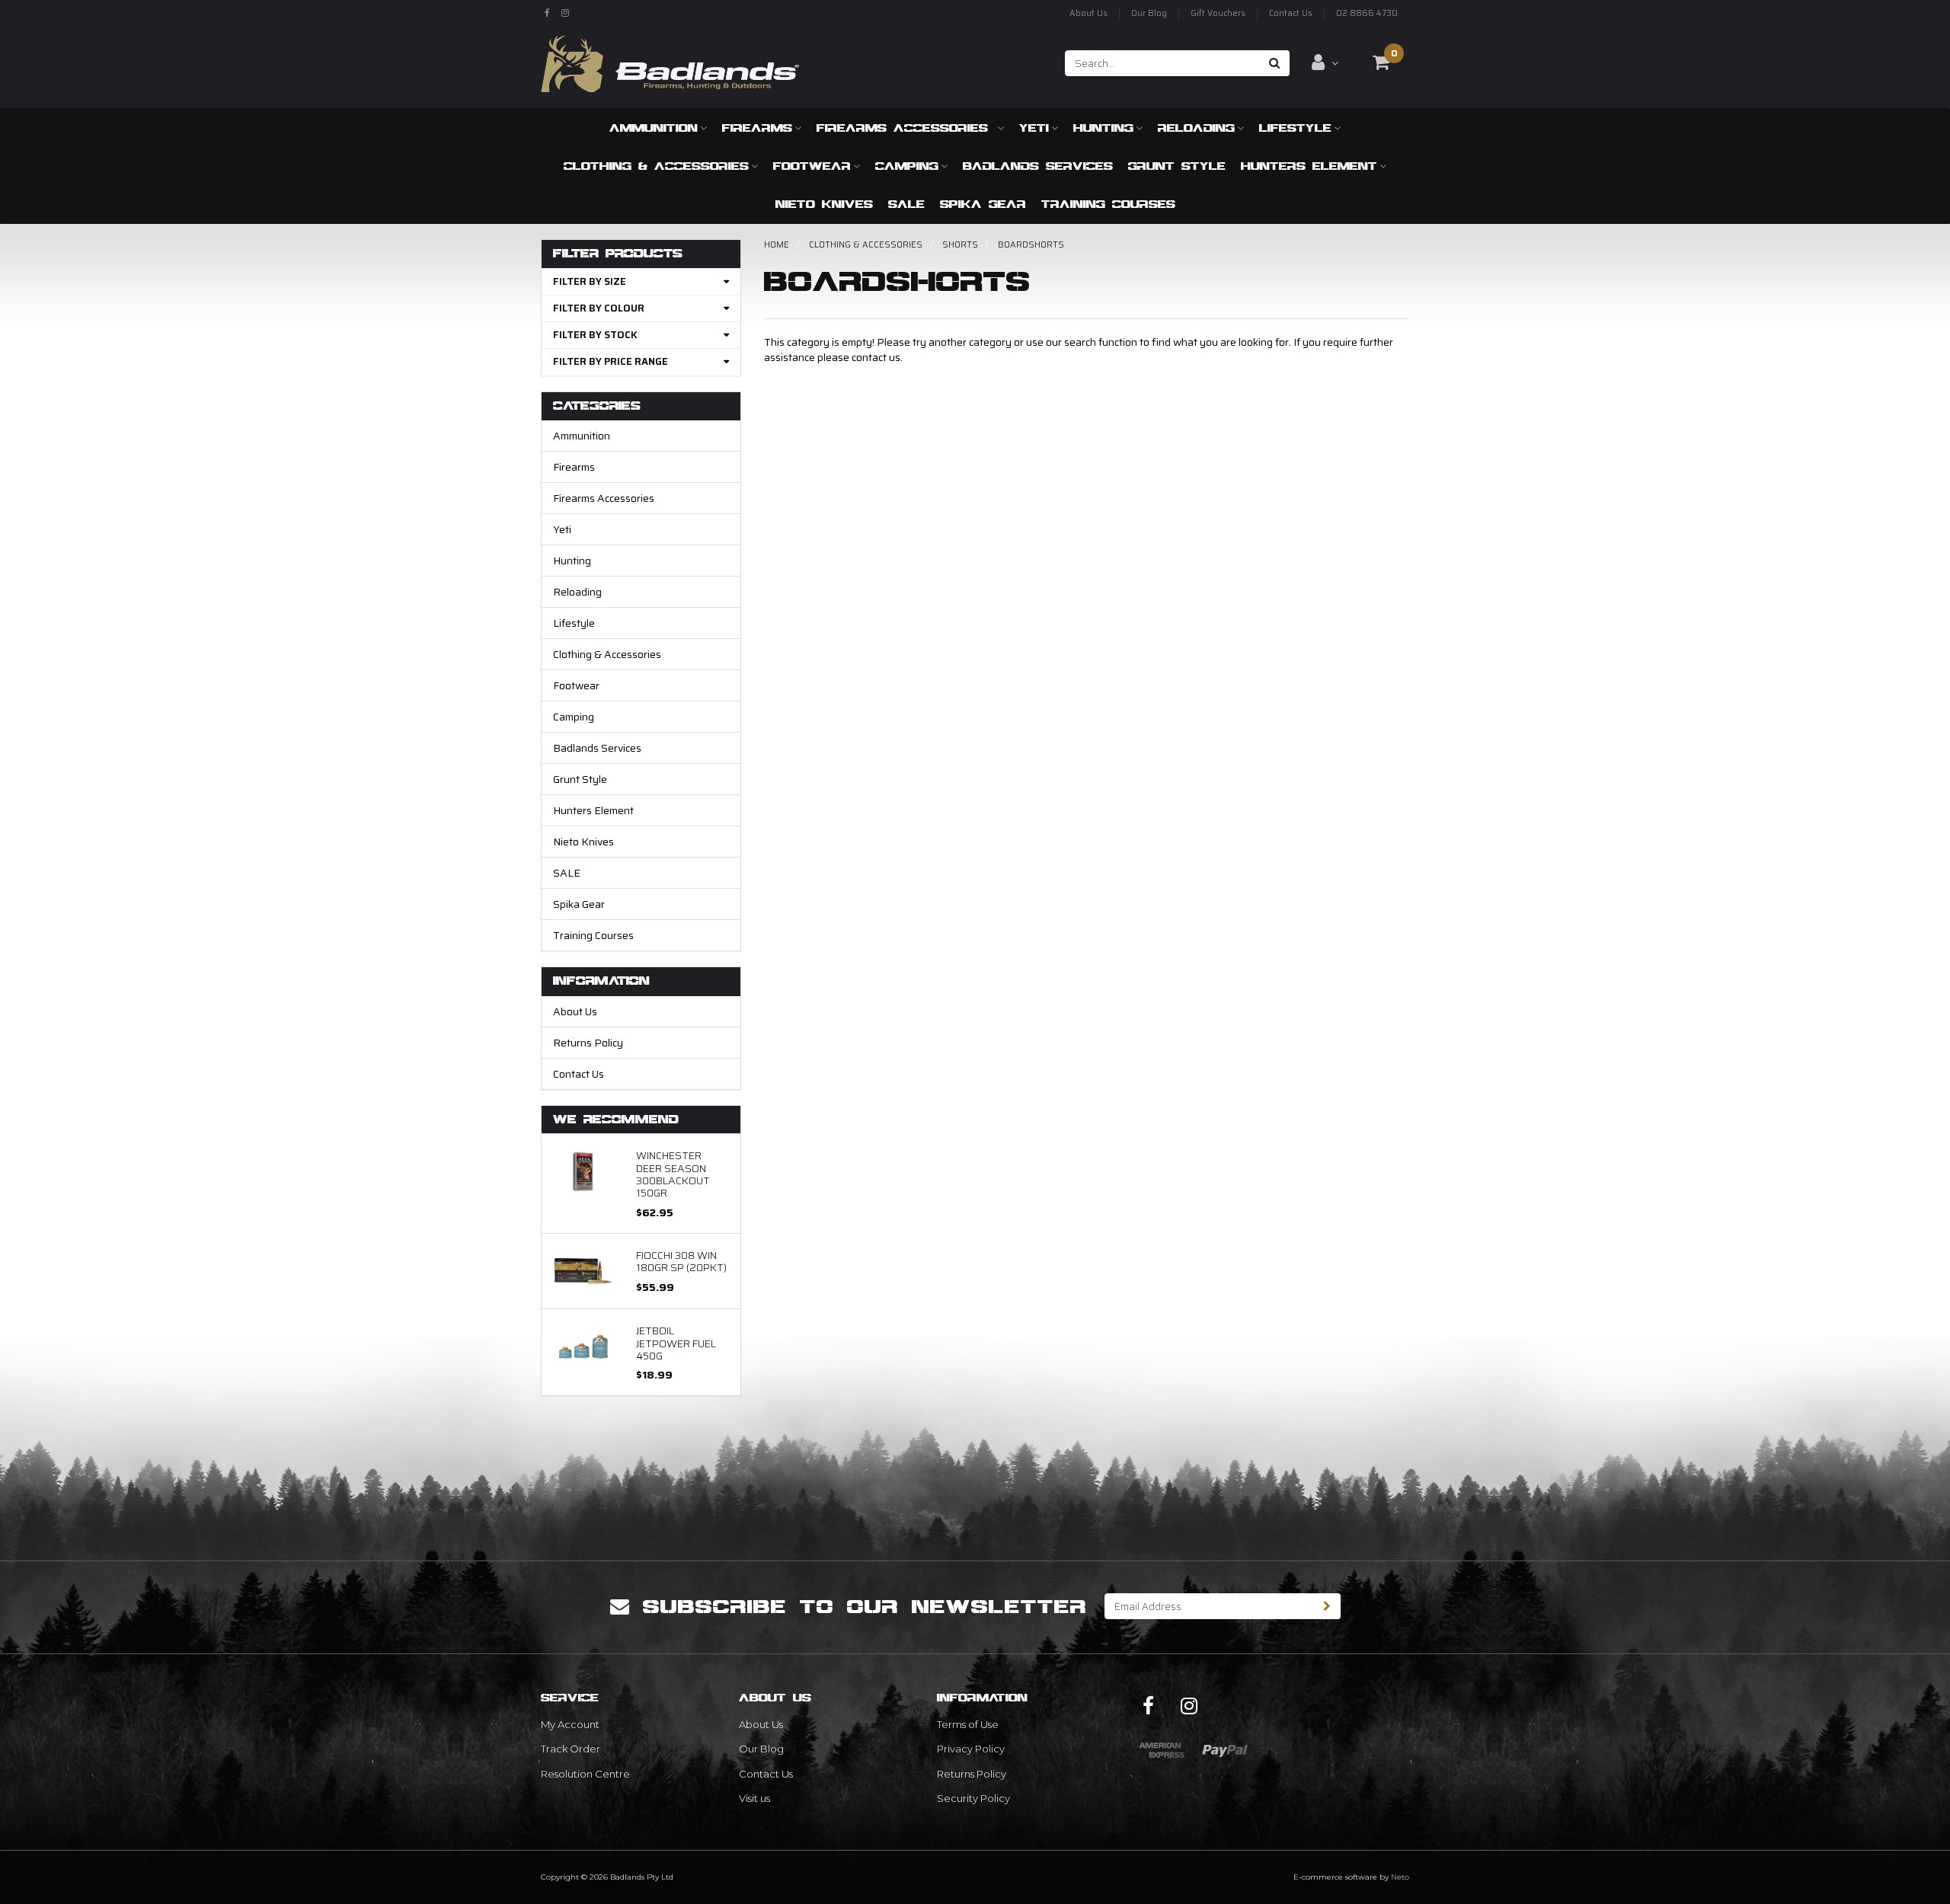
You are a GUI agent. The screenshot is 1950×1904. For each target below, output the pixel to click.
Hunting (1103, 128)
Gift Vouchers (1218, 13)
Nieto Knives (824, 204)
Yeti (1034, 128)
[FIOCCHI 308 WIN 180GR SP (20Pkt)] (583, 1270)
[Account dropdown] (1325, 62)
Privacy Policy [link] (971, 1749)
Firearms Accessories (906, 128)
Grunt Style (1177, 166)
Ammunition (654, 128)
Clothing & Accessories (656, 166)
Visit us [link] (754, 1798)
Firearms (757, 128)
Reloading (1196, 128)
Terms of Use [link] (968, 1724)
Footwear (812, 166)
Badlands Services (1038, 166)
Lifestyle (1295, 128)
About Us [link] (761, 1724)
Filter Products (618, 254)
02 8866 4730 (1367, 13)
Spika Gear (983, 204)
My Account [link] (570, 1724)
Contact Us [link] (766, 1774)
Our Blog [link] (761, 1749)
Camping (907, 166)
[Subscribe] (1327, 1606)
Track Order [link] (571, 1749)
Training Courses (1108, 204)
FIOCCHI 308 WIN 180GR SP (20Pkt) (681, 1261)
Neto (1400, 1877)
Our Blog (1149, 13)
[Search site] (1275, 63)
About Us (1088, 13)
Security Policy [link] (973, 1798)
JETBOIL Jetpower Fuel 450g (676, 1343)
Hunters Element (1309, 166)
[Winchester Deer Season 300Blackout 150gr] (583, 1171)
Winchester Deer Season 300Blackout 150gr (673, 1174)
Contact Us (1291, 13)
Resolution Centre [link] (585, 1774)
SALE (906, 204)
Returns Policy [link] (972, 1774)
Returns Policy (588, 1043)
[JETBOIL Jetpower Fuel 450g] (583, 1346)
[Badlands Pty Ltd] (670, 59)
